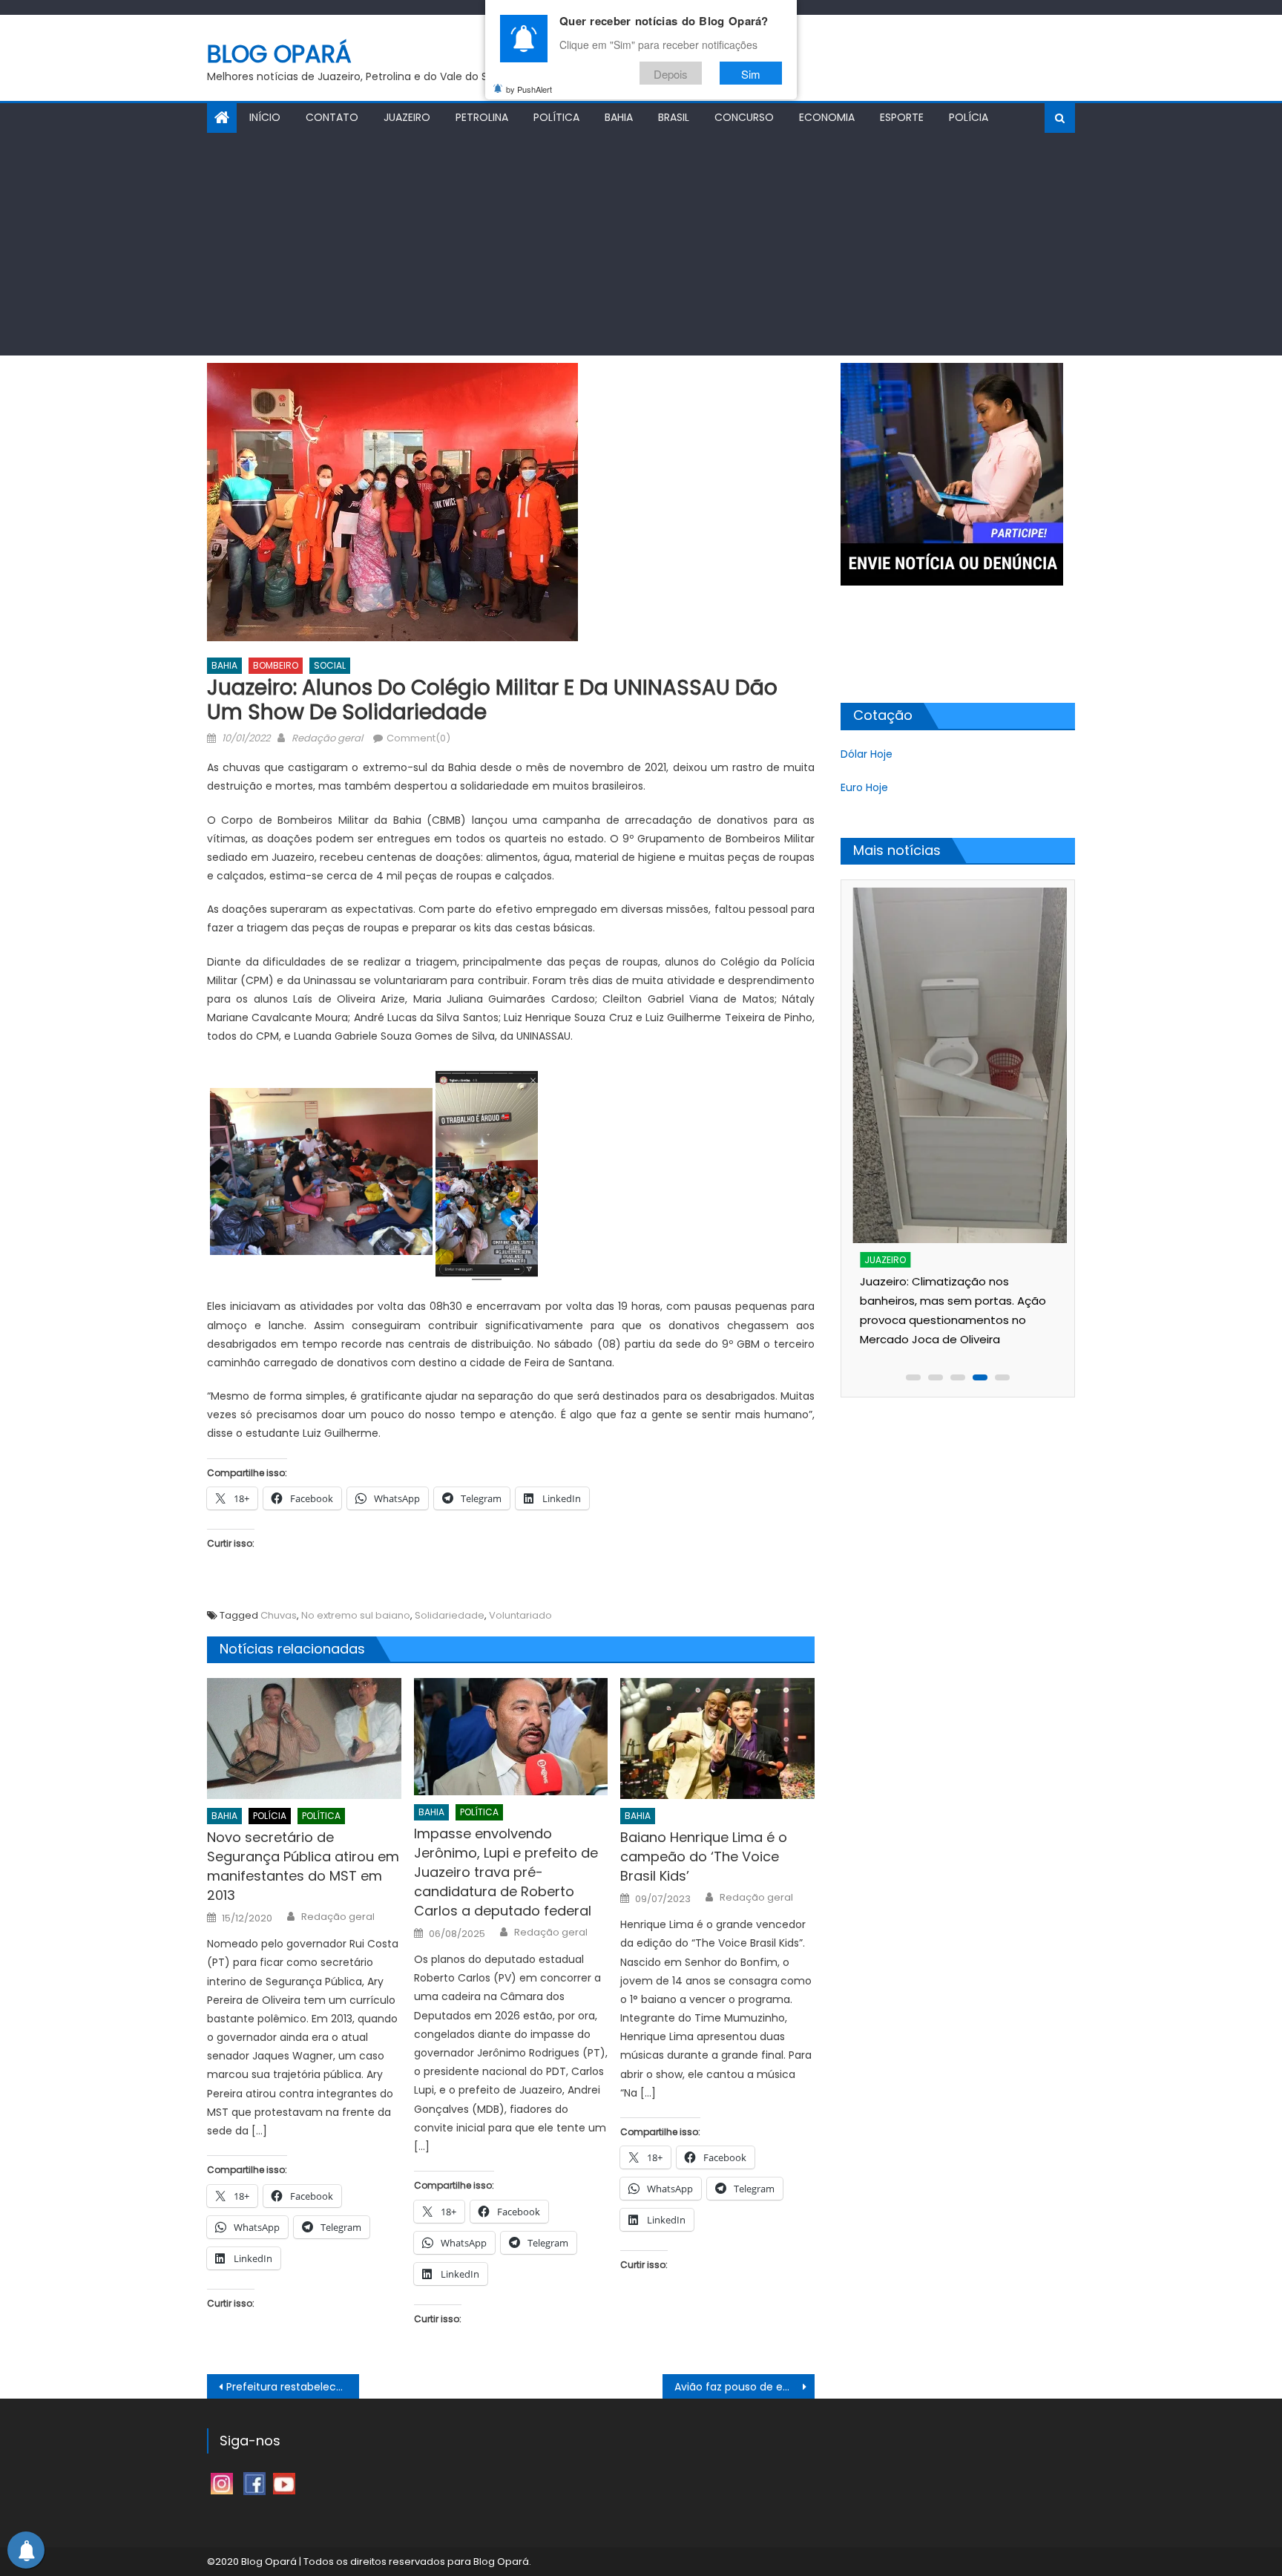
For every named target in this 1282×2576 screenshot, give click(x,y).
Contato (332, 117)
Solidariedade (450, 1615)
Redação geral (327, 738)
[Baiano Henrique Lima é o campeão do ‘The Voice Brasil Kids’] (717, 1739)
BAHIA (619, 117)
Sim (751, 73)
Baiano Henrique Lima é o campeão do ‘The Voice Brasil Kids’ (704, 1856)
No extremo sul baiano (356, 1615)
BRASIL (674, 117)
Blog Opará (279, 54)
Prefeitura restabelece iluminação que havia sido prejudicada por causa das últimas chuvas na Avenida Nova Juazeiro (293, 2387)
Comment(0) (418, 738)
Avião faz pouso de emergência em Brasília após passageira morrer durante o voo (744, 2387)
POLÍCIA (969, 117)
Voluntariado (520, 1615)
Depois (671, 73)
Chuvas (279, 1615)
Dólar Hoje (867, 754)
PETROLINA (482, 117)
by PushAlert (529, 89)
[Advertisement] (641, 244)
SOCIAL (330, 665)
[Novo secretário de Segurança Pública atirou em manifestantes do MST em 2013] (304, 1739)
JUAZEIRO (407, 117)
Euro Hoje (864, 787)
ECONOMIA (827, 117)
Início (265, 117)
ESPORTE (902, 117)
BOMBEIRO (276, 665)
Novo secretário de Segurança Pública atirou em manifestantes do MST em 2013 (303, 1866)
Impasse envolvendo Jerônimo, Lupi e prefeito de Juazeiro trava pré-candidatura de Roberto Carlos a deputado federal (506, 1872)
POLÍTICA (556, 117)
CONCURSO (744, 117)
